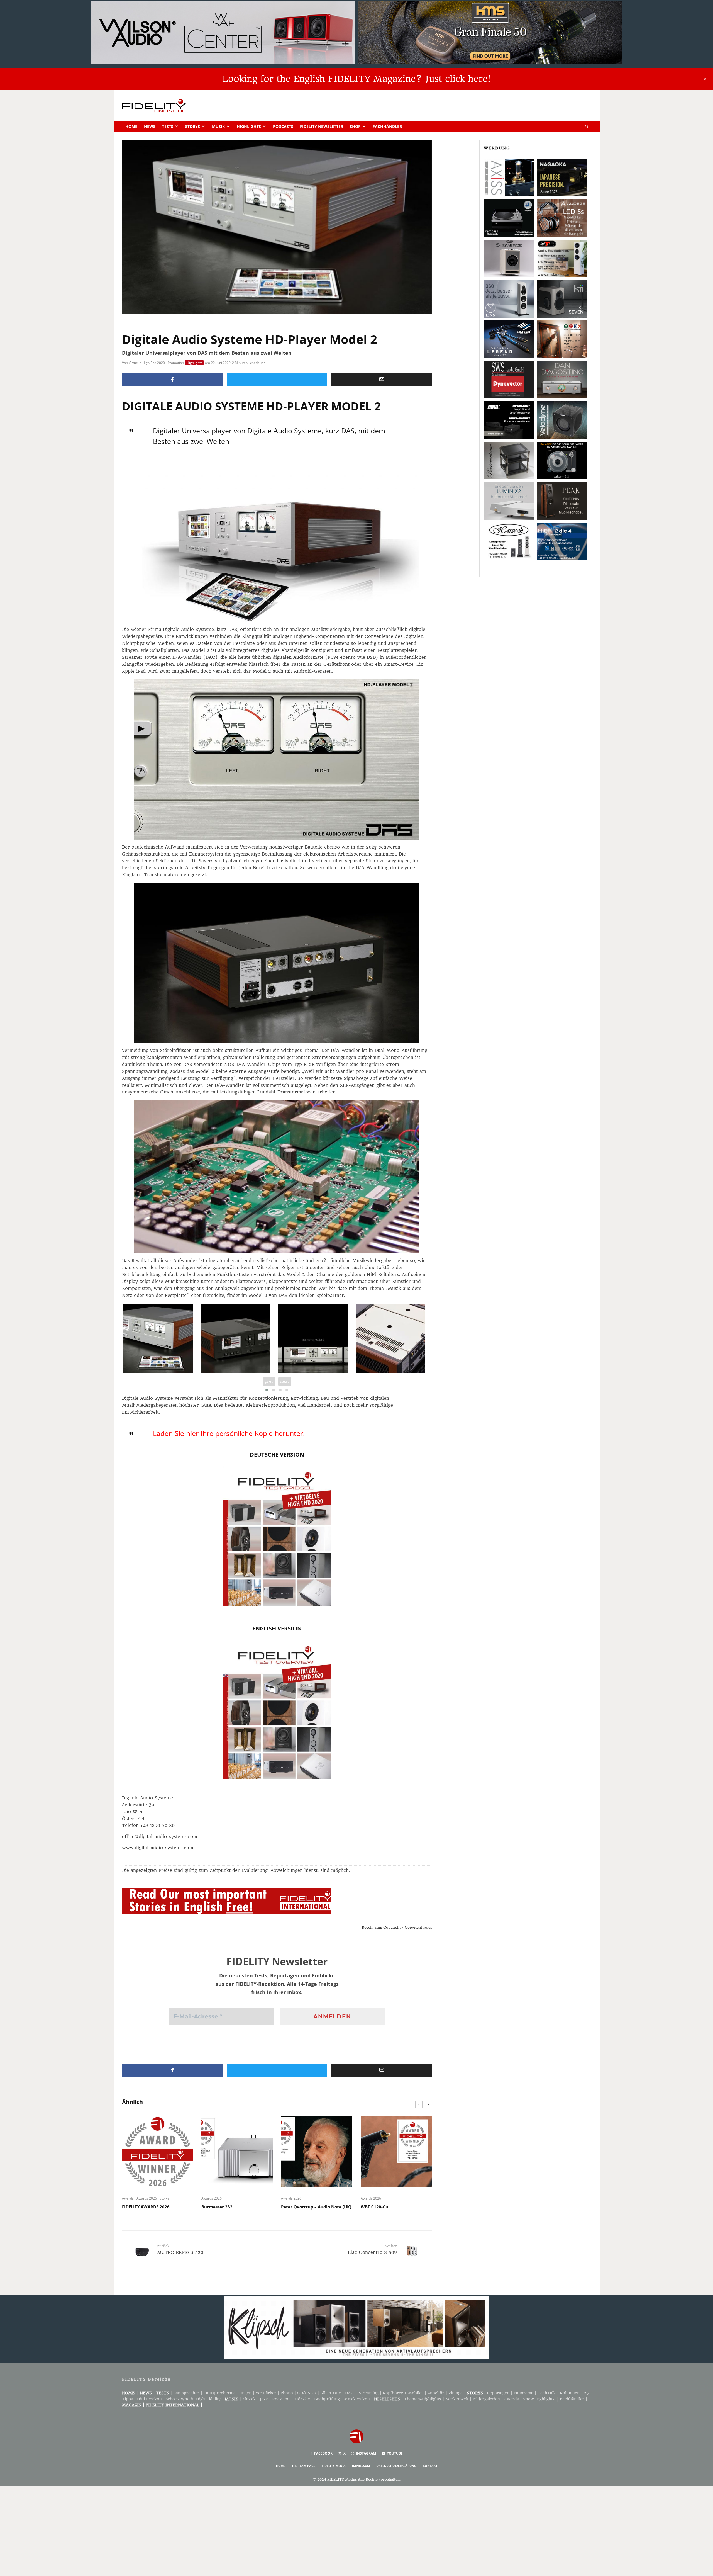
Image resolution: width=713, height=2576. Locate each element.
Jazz (264, 2399)
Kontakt (430, 2466)
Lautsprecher (186, 2393)
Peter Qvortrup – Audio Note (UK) (316, 2207)
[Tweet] (277, 379)
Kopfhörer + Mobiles (403, 2393)
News (150, 126)
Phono (287, 2393)
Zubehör (436, 2393)
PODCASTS (283, 126)
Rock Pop (281, 2399)
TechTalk (547, 2393)
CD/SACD (307, 2393)
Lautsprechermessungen (228, 2393)
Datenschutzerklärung (396, 2466)
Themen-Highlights (423, 2399)
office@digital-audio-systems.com (160, 1837)
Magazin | (134, 2405)
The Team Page (303, 2466)
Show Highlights (539, 2399)
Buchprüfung (327, 2399)
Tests (168, 126)
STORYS (475, 2393)
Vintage (456, 2393)
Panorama (523, 2393)
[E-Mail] (382, 379)
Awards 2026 (147, 2198)
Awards (128, 2198)
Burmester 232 (217, 2207)
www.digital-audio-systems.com (158, 1848)
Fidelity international (173, 2405)
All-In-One (331, 2393)
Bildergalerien (486, 2399)
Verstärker (266, 2393)
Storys (193, 126)
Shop (355, 126)
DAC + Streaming (362, 2393)
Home (131, 126)
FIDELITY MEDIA (334, 2466)
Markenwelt (457, 2399)
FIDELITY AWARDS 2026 (146, 2207)
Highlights (249, 126)
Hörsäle (302, 2399)
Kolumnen (570, 2393)
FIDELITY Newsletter (322, 126)
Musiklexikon (357, 2399)
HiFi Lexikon (149, 2399)
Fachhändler (387, 126)
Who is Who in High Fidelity (193, 2399)
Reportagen (498, 2393)
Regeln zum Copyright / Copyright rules (397, 1927)
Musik (218, 126)
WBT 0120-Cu (374, 2207)
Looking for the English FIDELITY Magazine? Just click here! (356, 79)
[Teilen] (172, 379)
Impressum (361, 2466)
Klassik (249, 2399)
